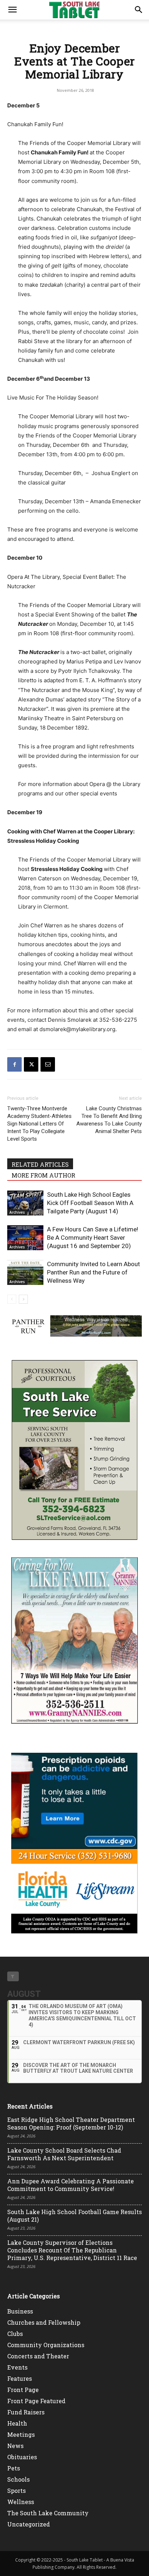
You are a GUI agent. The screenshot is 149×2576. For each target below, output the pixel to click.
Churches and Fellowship (44, 2322)
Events (17, 2367)
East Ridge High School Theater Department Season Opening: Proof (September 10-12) (71, 2123)
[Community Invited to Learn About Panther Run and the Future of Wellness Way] (25, 1272)
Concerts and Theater (38, 2356)
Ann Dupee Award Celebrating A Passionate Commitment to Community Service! (71, 2185)
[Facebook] (14, 1064)
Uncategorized (29, 2524)
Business (20, 2311)
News (15, 2446)
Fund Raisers (26, 2412)
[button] (12, 10)
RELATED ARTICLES (40, 1164)
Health (17, 2423)
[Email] (48, 1064)
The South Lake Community (48, 2513)
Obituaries (22, 2457)
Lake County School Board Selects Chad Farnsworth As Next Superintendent (64, 2154)
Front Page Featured (36, 2401)
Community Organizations (46, 2345)
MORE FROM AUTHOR (43, 1175)
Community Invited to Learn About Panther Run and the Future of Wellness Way (93, 1272)
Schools (18, 2479)
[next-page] (23, 1299)
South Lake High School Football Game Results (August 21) (74, 2216)
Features (20, 2378)
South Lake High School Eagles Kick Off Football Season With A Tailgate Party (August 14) (90, 1203)
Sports (16, 2490)
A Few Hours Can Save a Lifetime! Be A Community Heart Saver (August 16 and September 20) (93, 1238)
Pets (14, 2468)
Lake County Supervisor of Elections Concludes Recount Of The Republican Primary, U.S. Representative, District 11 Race (72, 2250)
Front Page (23, 2390)
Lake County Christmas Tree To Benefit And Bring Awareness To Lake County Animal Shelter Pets (109, 1120)
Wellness (21, 2502)
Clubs (15, 2334)
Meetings (21, 2434)
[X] (31, 1064)
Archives (17, 1212)
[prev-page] (12, 1299)
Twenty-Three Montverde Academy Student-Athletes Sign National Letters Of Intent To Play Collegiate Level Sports (39, 1124)
